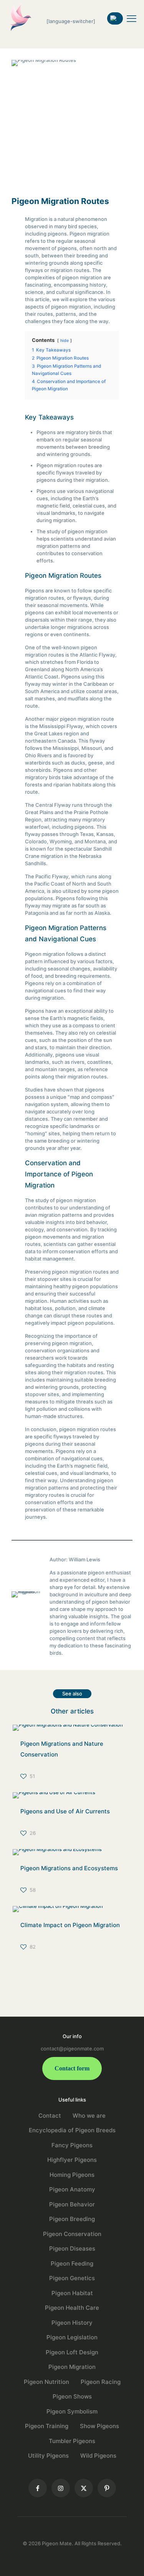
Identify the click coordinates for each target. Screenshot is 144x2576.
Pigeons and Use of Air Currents (65, 1811)
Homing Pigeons (72, 2175)
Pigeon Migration (72, 2367)
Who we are (89, 2116)
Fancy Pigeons (72, 2145)
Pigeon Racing (101, 2382)
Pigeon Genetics (72, 2278)
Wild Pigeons (98, 2456)
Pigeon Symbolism (72, 2411)
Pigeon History (72, 2323)
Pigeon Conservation (72, 2234)
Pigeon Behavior (72, 2204)
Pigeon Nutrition (46, 2382)
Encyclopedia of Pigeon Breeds (72, 2130)
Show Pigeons (99, 2426)
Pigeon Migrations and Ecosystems (69, 1868)
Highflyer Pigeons (72, 2160)
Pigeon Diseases (72, 2248)
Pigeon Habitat (72, 2293)
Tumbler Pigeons (72, 2441)
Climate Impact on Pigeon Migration (70, 1925)
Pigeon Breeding (72, 2219)
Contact (50, 2116)
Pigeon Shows (72, 2396)
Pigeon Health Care (72, 2308)
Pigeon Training (47, 2426)
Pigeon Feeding (72, 2263)
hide (65, 341)
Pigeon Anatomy (72, 2189)
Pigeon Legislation (72, 2337)
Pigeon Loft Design (72, 2352)
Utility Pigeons (48, 2456)
